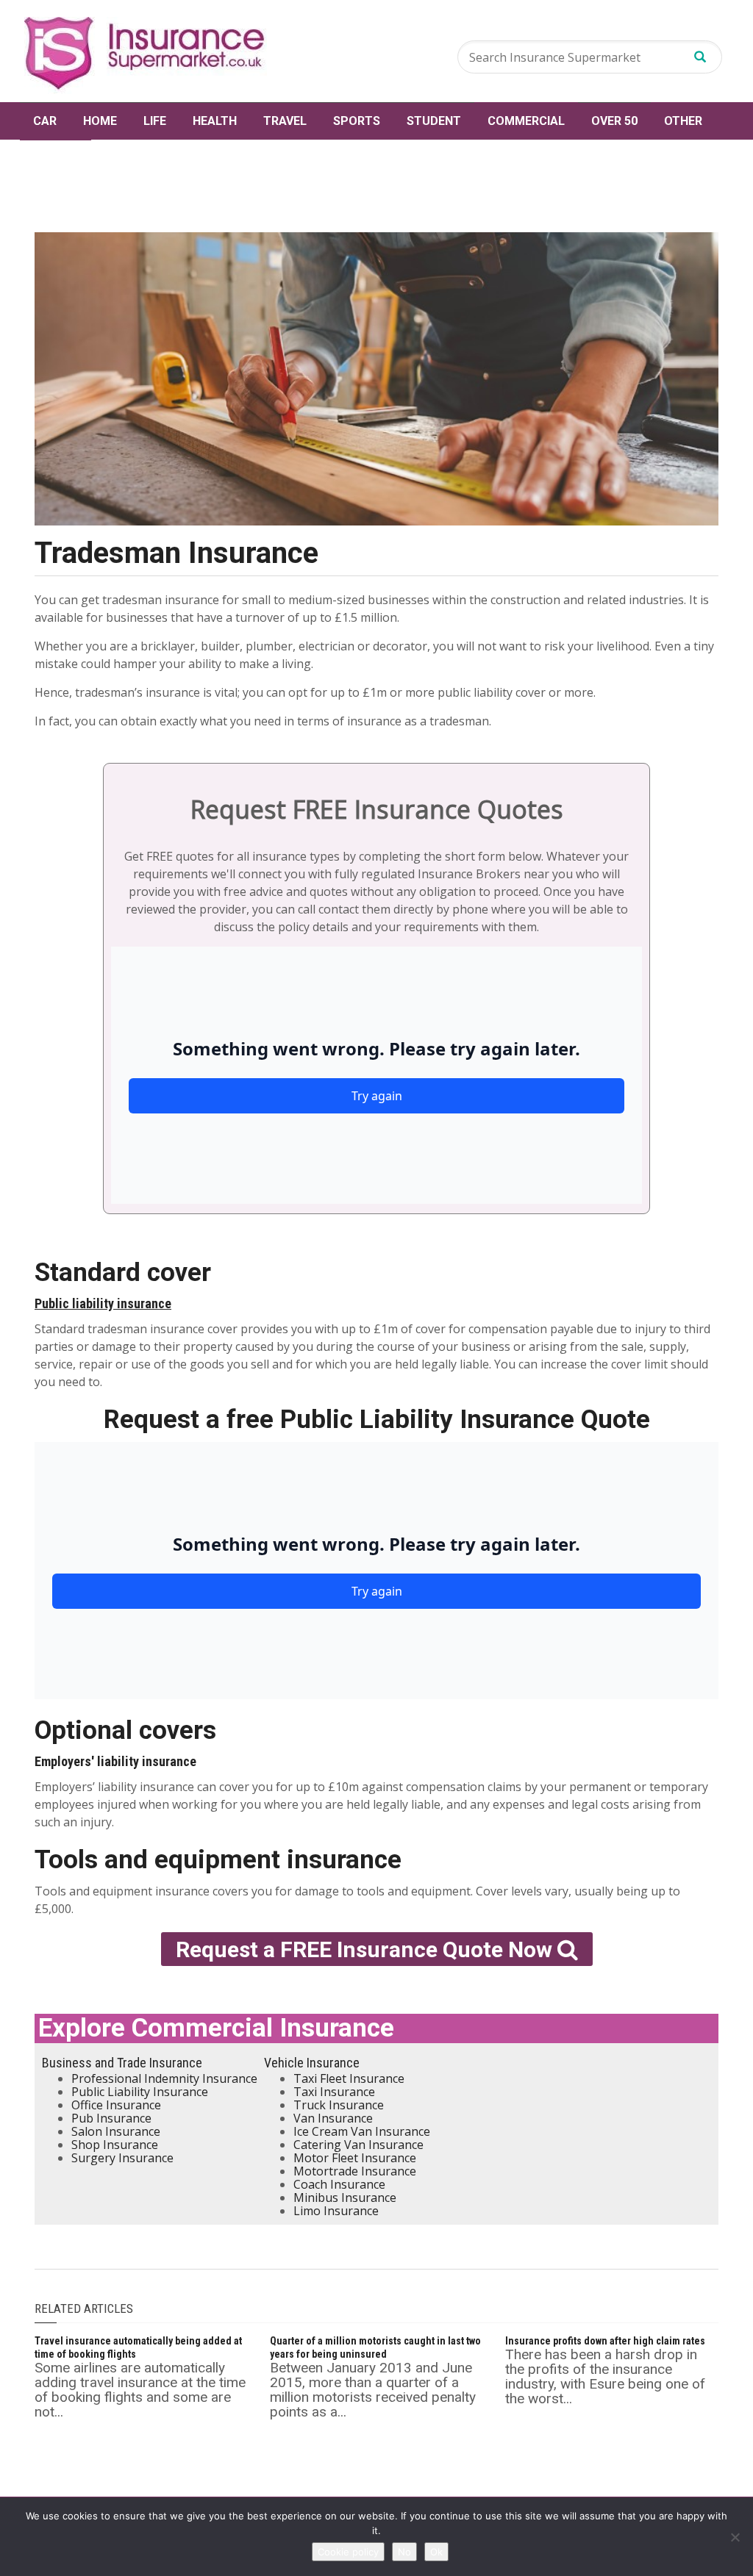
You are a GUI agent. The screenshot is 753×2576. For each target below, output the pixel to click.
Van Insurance (333, 2118)
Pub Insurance (111, 2118)
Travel (285, 121)
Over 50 (614, 121)
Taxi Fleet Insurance (349, 2078)
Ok (436, 2552)
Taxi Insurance (334, 2092)
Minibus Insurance (345, 2198)
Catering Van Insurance (358, 2145)
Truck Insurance (339, 2105)
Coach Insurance (339, 2184)
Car (45, 121)
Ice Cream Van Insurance (362, 2131)
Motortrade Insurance (355, 2171)
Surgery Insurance (122, 2158)
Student (434, 121)
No (404, 2552)
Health (215, 121)
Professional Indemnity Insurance (164, 2078)
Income (56, 158)
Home (100, 121)
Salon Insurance (116, 2131)
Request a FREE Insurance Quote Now (367, 1949)
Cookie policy (348, 2552)
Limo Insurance (336, 2211)
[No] (735, 2537)
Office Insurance (116, 2105)
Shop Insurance (115, 2145)
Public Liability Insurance (140, 2092)
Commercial (526, 121)
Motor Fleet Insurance (355, 2158)
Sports (357, 121)
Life (155, 121)
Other (683, 121)
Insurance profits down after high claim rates (605, 2341)
